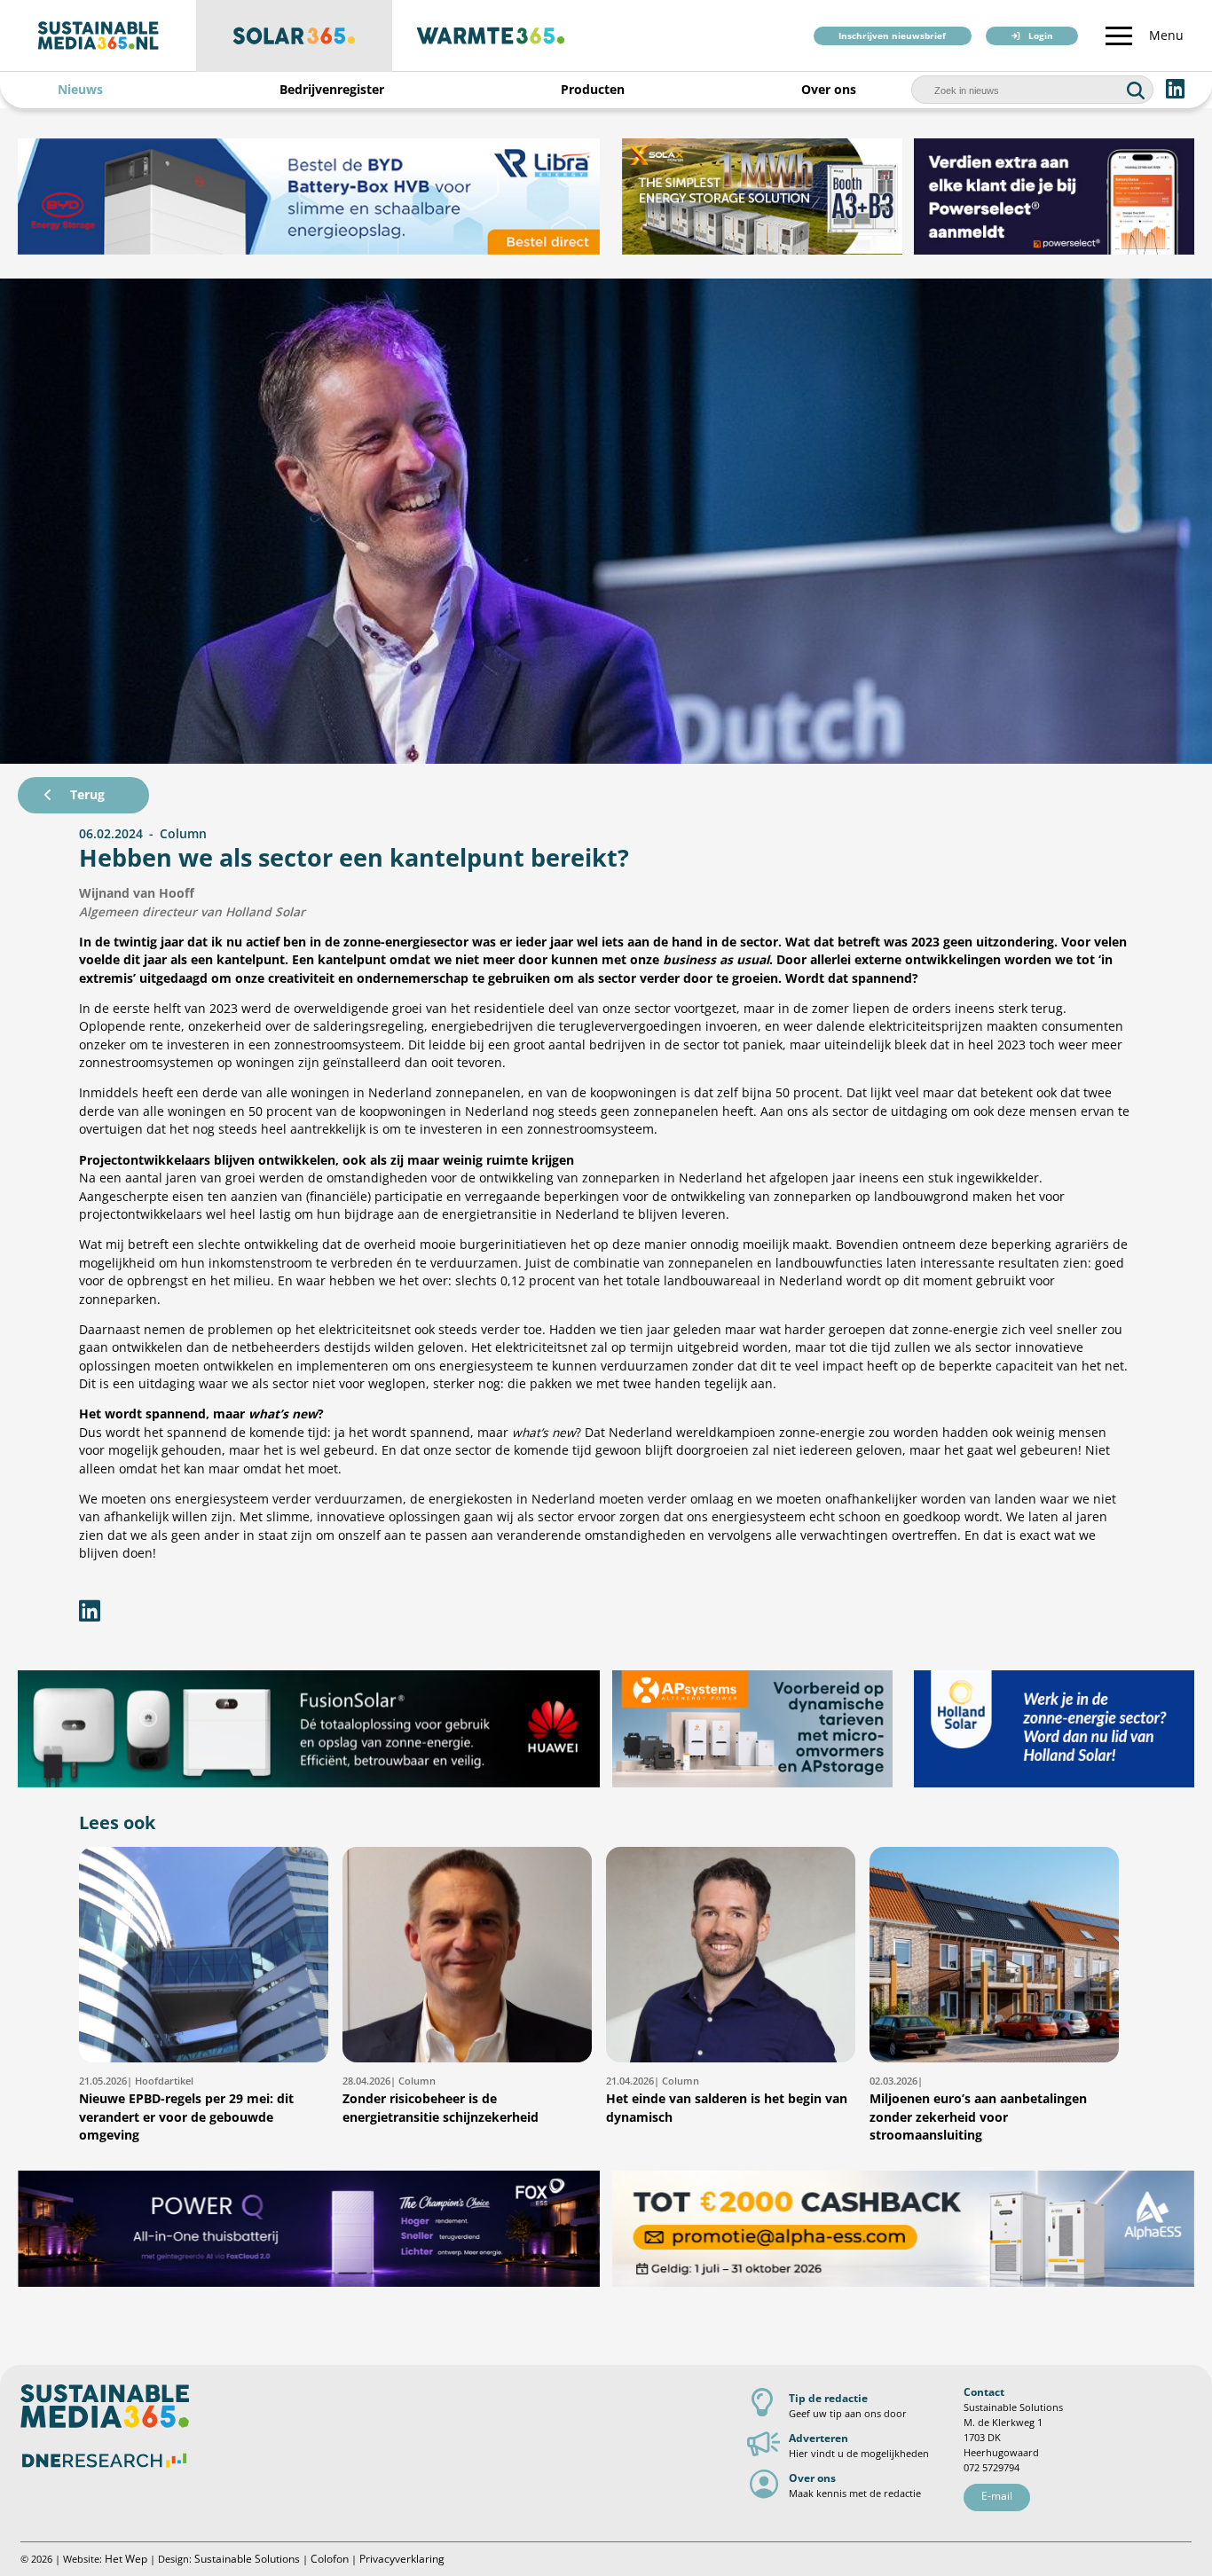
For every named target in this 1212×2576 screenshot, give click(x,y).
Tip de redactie (828, 2398)
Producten (593, 89)
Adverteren (818, 2438)
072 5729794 (992, 2467)
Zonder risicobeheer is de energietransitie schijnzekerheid (441, 2100)
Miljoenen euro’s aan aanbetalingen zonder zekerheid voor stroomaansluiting (978, 2109)
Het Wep (126, 2559)
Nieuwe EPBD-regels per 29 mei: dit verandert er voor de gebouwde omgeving (186, 2109)
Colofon (330, 2559)
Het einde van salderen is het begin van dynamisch (727, 2100)
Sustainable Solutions (247, 2559)
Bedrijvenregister (332, 89)
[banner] (309, 196)
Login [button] (1041, 36)
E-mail (997, 2496)
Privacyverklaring (402, 2559)
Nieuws (80, 89)
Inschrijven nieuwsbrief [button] (892, 36)
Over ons (829, 89)
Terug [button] (87, 794)
